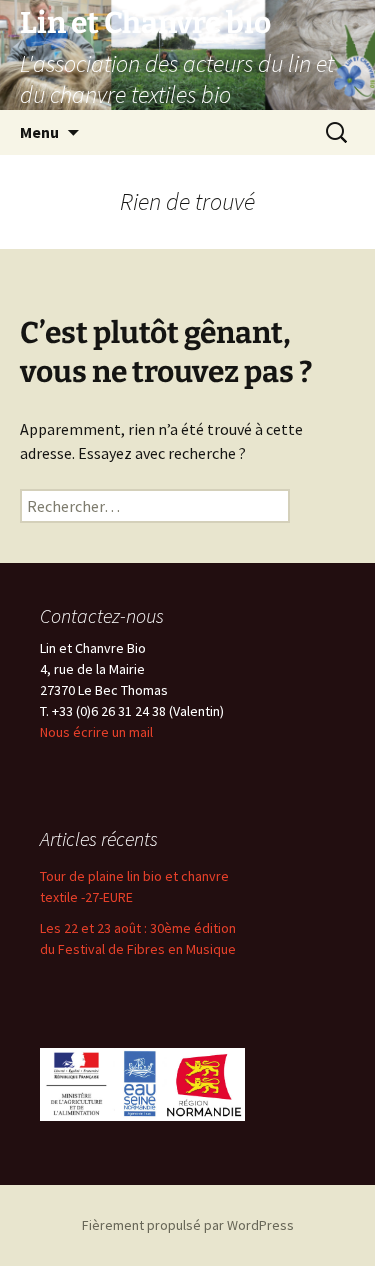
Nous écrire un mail (96, 732)
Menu (39, 132)
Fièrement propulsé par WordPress (188, 1225)
